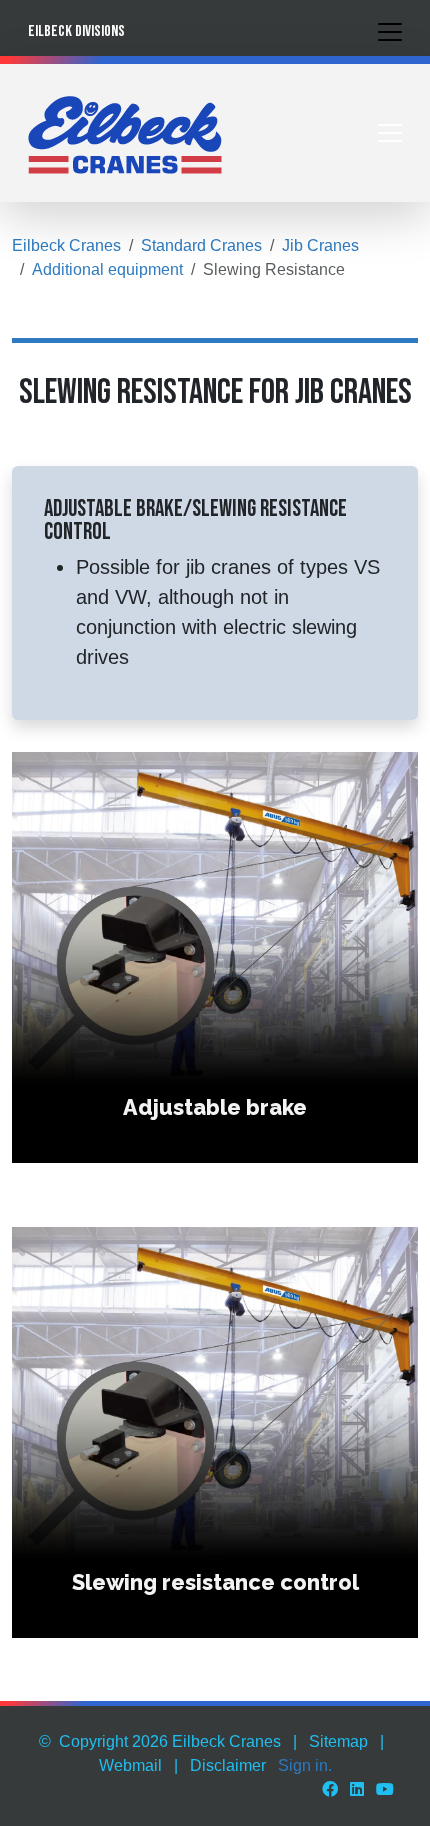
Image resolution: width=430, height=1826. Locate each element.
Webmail (130, 1765)
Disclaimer (228, 1765)
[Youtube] (385, 1789)
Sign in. (305, 1765)
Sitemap (338, 1741)
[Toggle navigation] (390, 32)
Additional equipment (107, 269)
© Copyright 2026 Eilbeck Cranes (160, 1741)
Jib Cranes (320, 245)
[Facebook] (330, 1789)
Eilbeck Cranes (66, 245)
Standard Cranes (201, 245)
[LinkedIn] (357, 1789)
